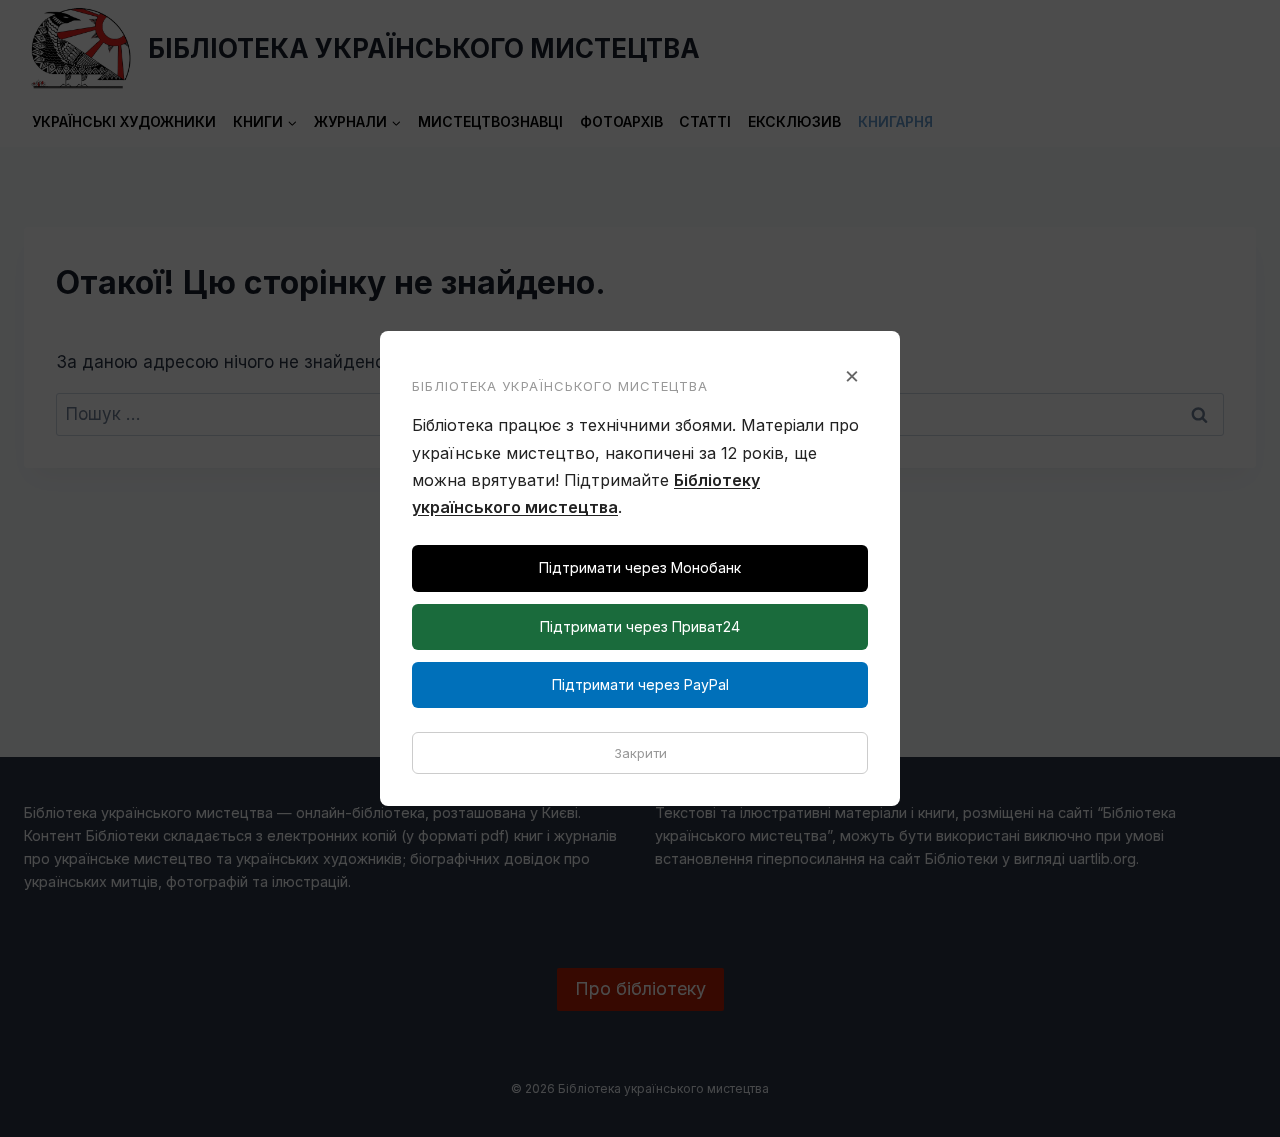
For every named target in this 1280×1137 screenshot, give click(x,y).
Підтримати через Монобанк (640, 567)
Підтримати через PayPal (640, 684)
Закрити (640, 753)
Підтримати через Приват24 (640, 626)
